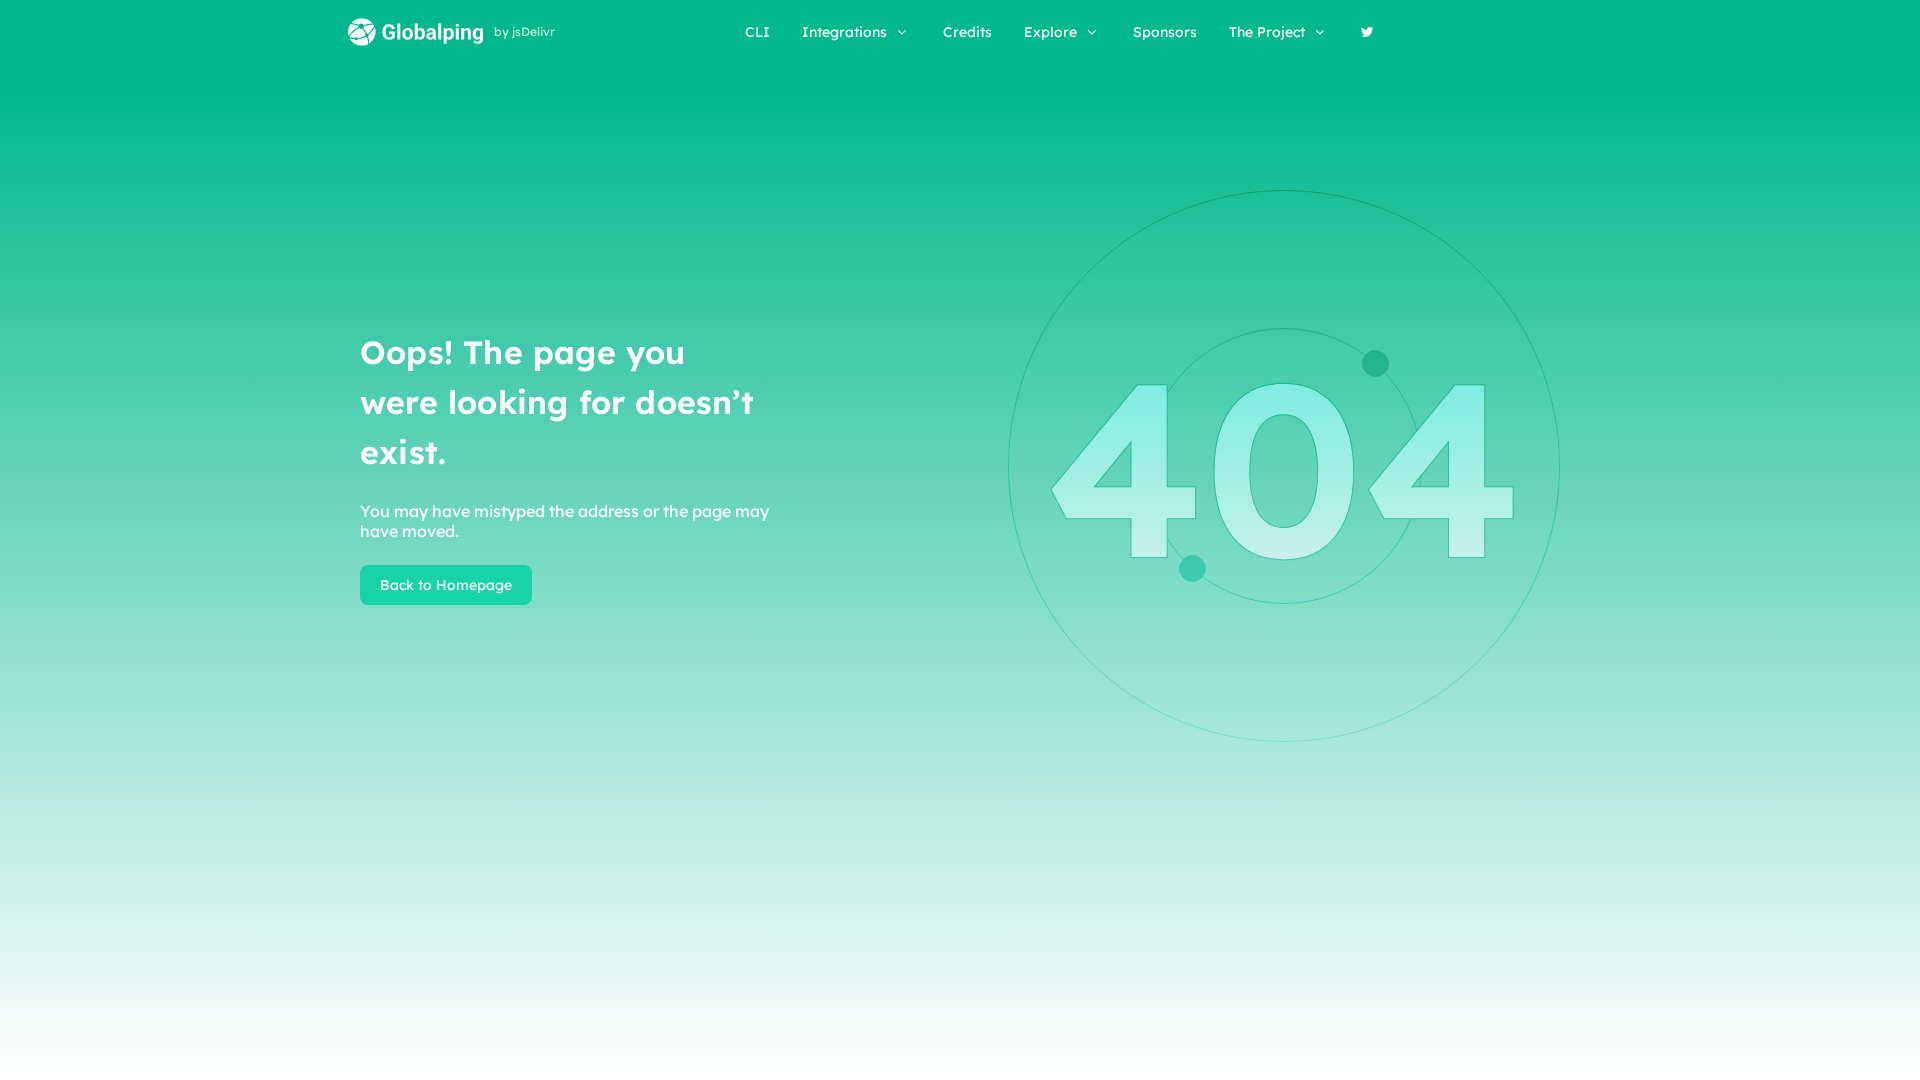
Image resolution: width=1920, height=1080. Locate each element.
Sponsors (1165, 32)
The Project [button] (1267, 32)
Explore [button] (1050, 32)
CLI (757, 32)
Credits (967, 32)
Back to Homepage (446, 585)
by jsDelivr (524, 32)
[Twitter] (1367, 32)
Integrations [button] (844, 32)
